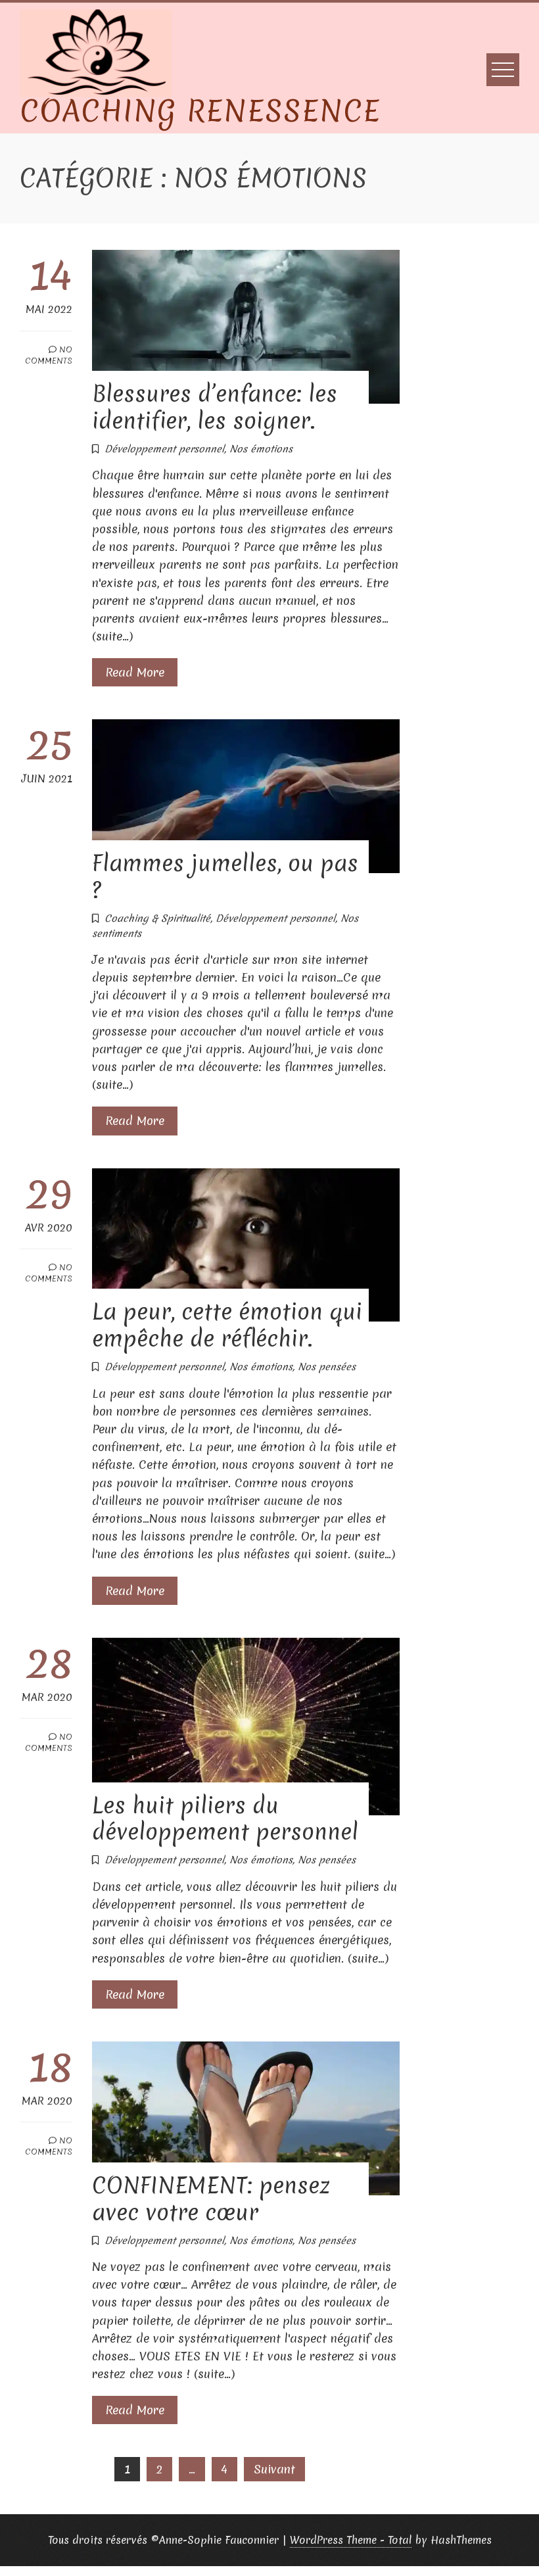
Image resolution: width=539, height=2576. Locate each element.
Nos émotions (261, 449)
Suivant (274, 2469)
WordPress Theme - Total (351, 2540)
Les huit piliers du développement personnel (225, 1819)
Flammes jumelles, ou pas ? (225, 877)
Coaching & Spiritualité (157, 918)
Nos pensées (327, 1367)
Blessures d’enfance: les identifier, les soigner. (215, 407)
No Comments (49, 355)
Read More (135, 672)
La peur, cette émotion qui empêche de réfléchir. (227, 1325)
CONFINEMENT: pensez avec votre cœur (211, 2199)
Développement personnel (164, 449)
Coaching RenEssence (200, 111)
